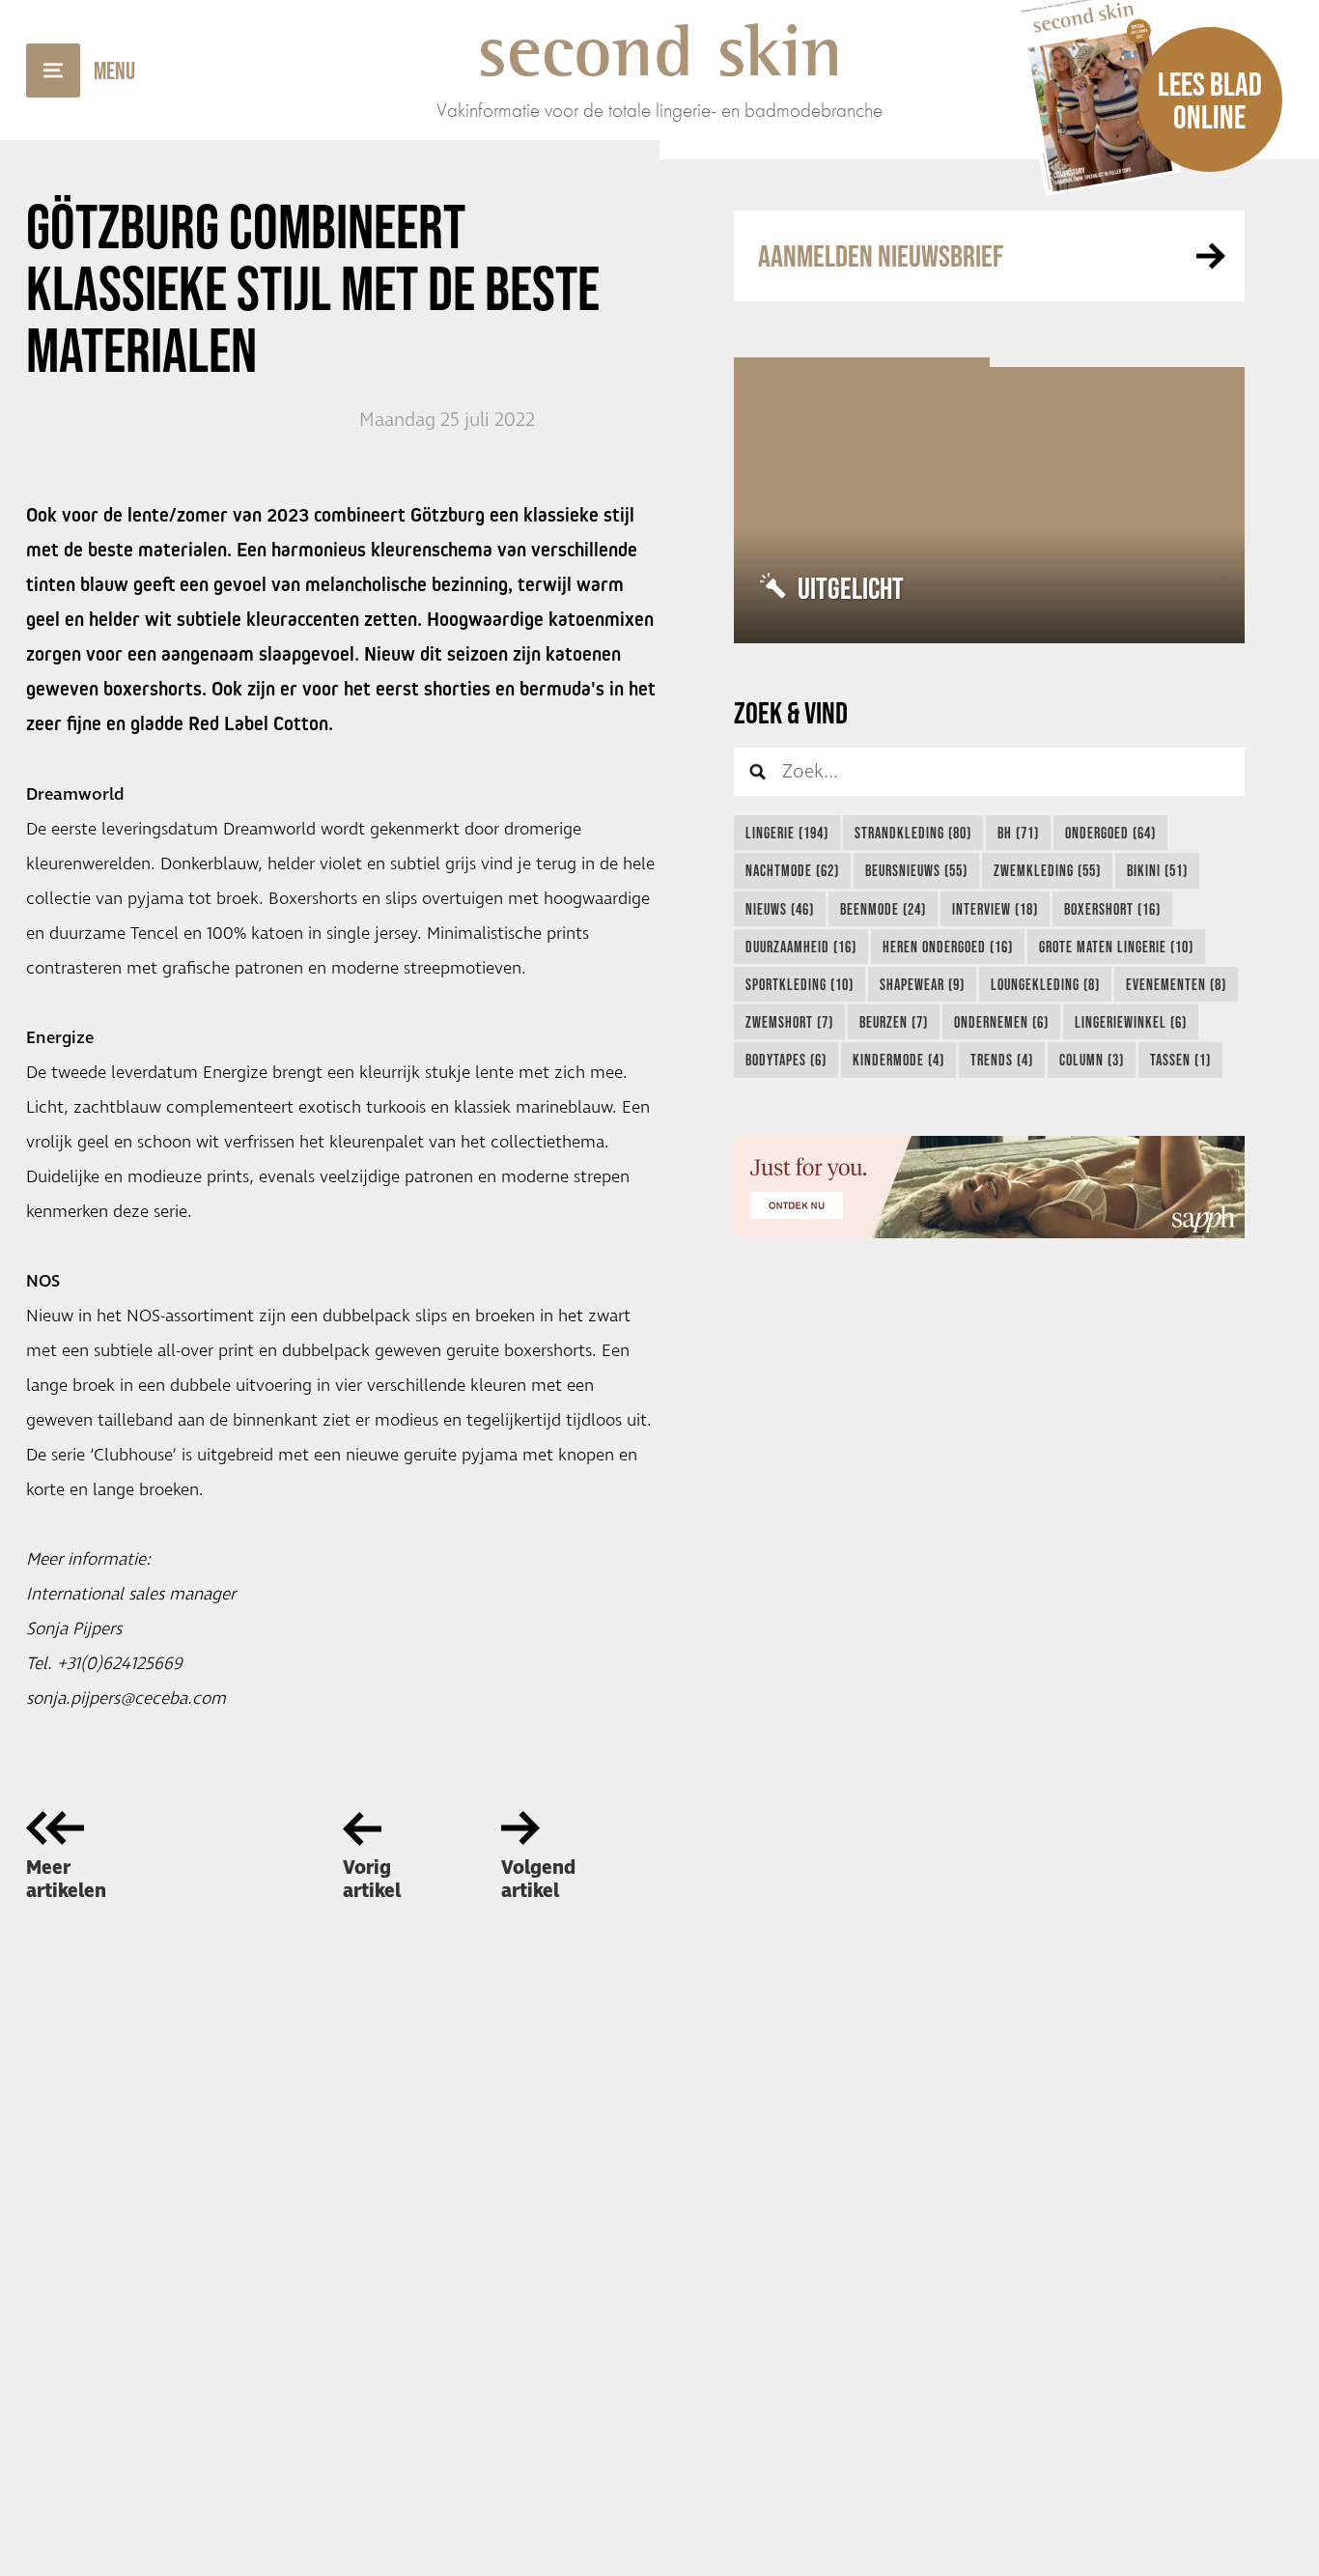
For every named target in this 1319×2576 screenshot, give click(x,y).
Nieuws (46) (780, 909)
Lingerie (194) (787, 833)
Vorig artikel (372, 1880)
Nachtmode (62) (792, 870)
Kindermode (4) (898, 1060)
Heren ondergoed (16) (948, 947)
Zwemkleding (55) (1047, 870)
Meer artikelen (66, 1880)
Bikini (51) (1157, 870)
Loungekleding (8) (1045, 984)
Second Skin (660, 50)
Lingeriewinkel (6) (1131, 1022)
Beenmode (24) (883, 909)
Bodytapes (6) (786, 1060)
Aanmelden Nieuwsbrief (881, 255)
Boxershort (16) (1112, 909)
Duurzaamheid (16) (801, 947)
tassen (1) (1180, 1060)
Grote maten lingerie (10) (1116, 947)
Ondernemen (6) (1001, 1022)
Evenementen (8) (1176, 984)
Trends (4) (1002, 1060)
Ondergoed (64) (1110, 833)
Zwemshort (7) (789, 1022)
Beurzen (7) (894, 1022)
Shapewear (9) (922, 984)
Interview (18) (995, 909)
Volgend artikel (538, 1880)
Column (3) (1092, 1060)
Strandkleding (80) (913, 833)
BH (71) (1018, 833)
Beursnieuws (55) (916, 870)
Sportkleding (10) (800, 984)
